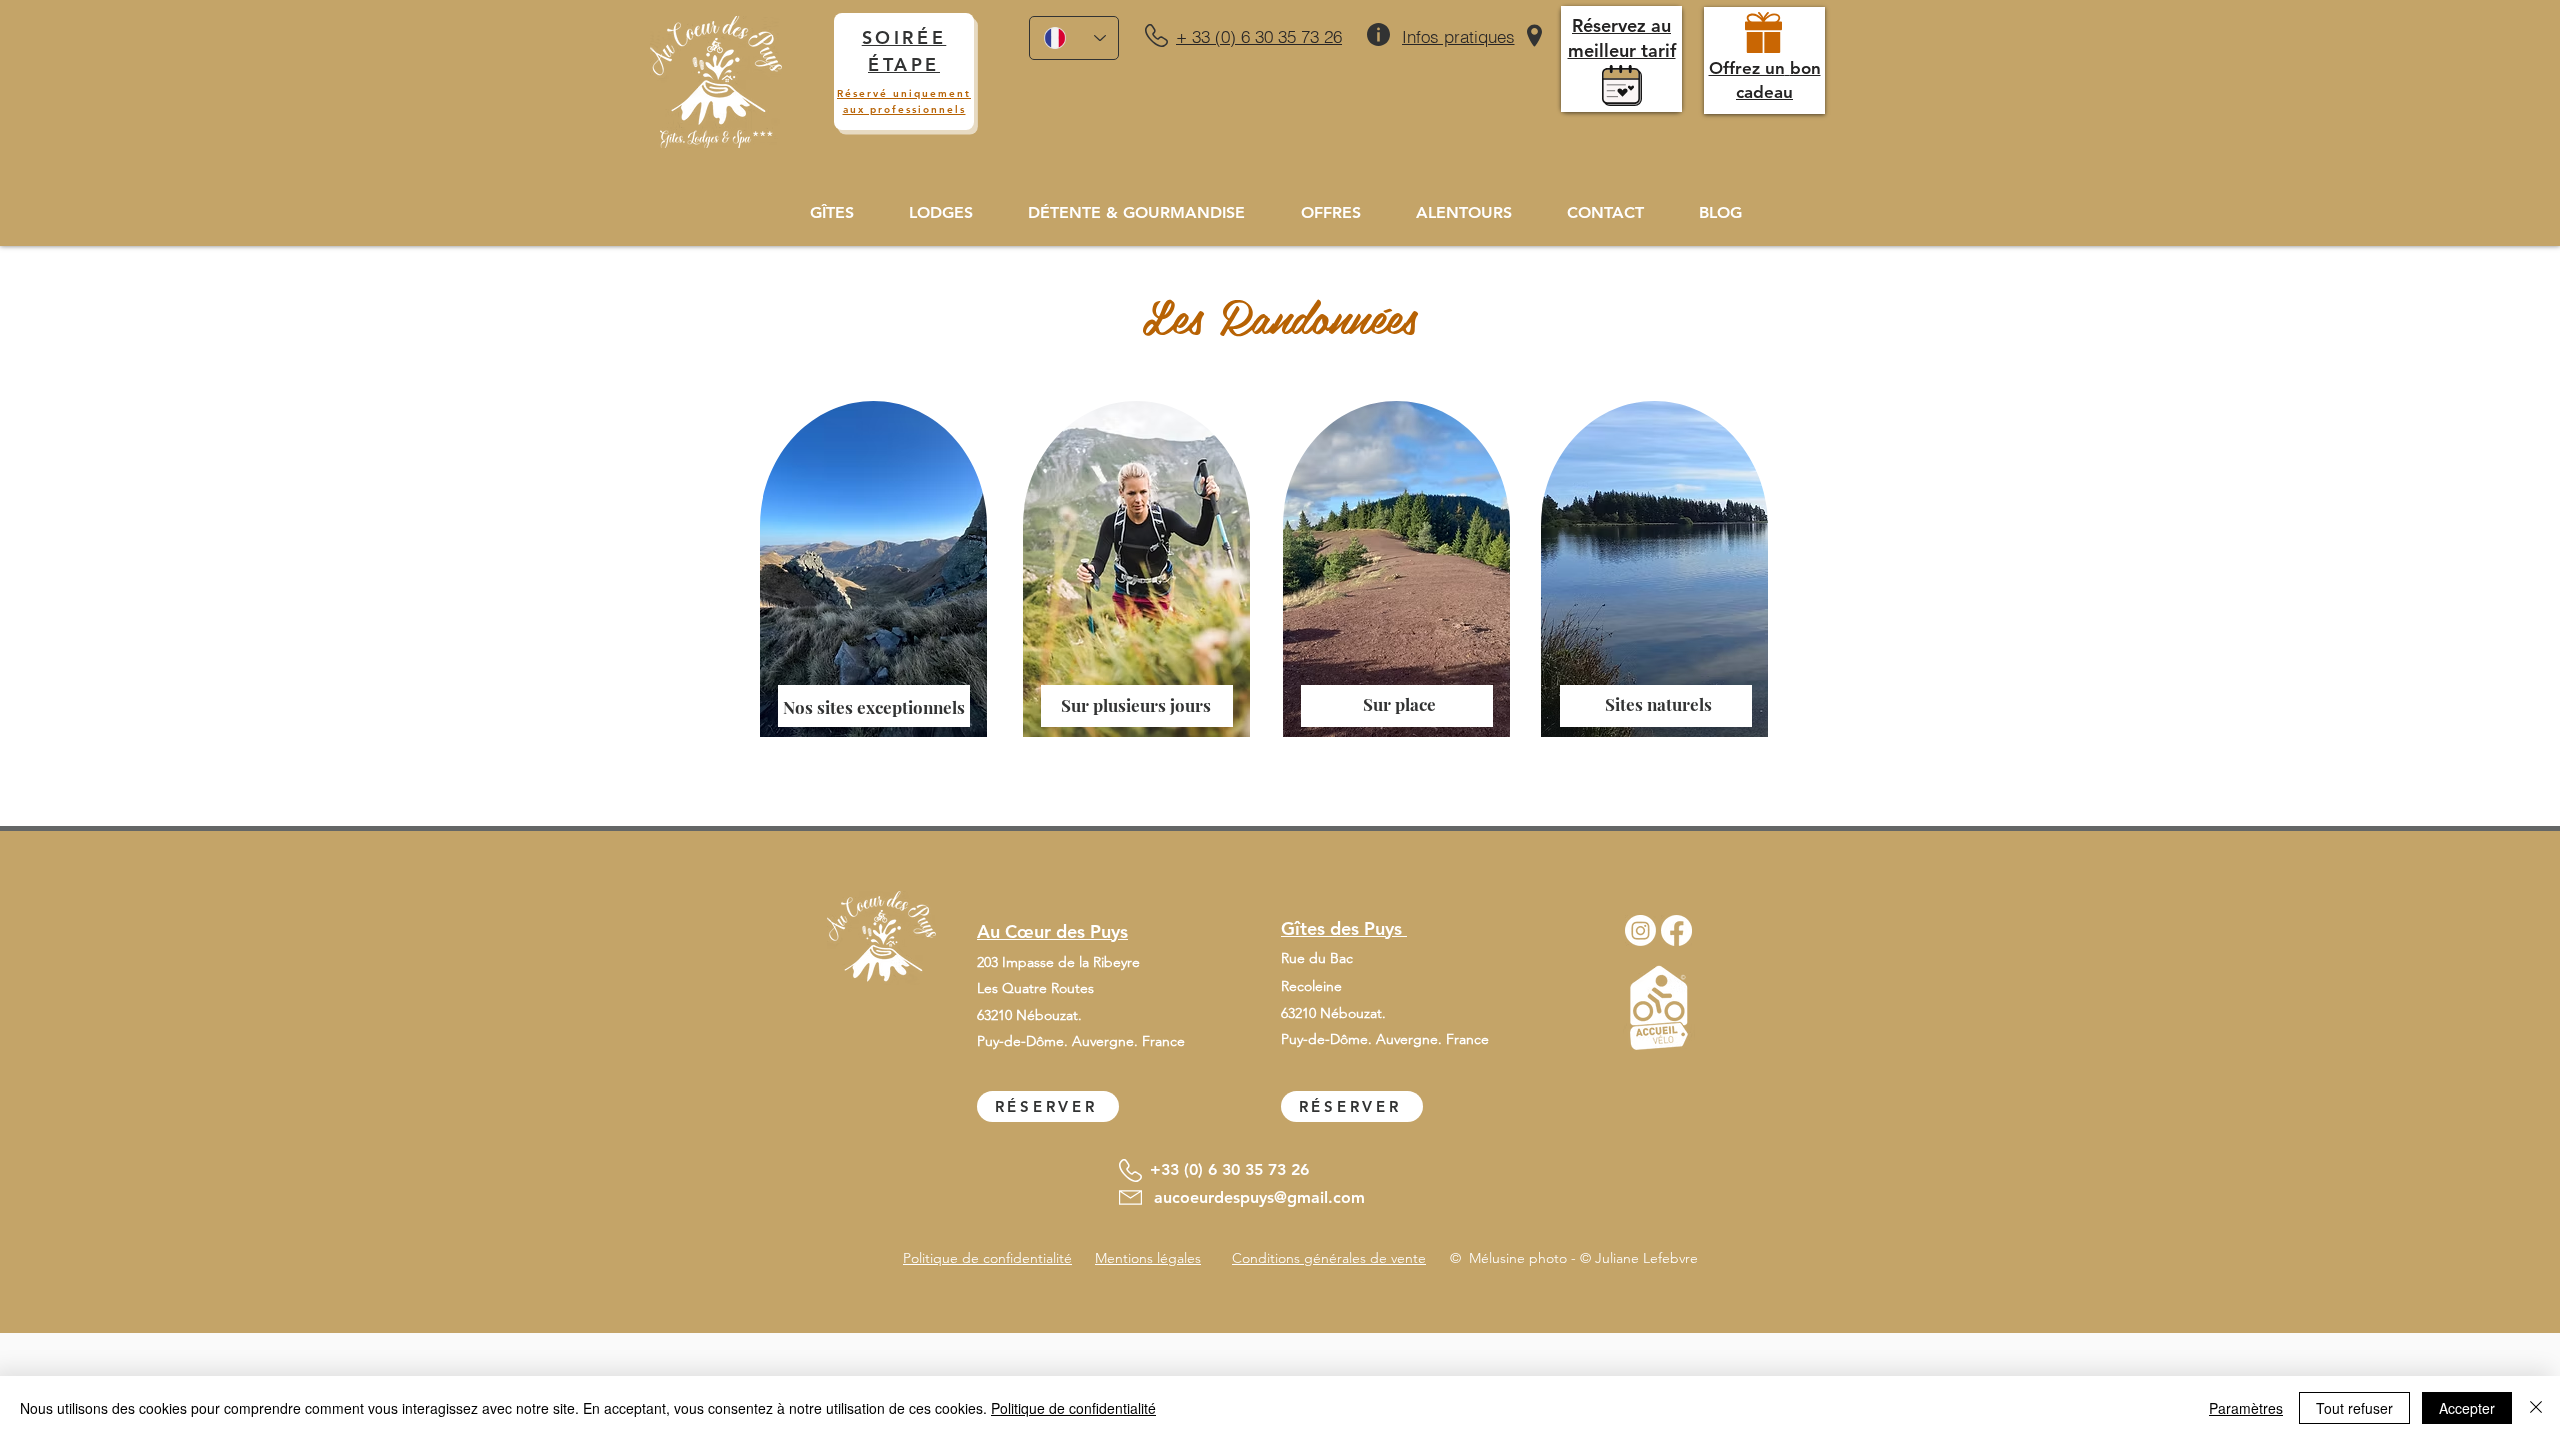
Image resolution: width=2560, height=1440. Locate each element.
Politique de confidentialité (1073, 1408)
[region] (869, 592)
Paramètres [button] (2246, 1408)
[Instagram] (1640, 930)
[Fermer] (2536, 1408)
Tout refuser (2354, 1408)
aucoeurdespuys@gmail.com (1259, 1197)
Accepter (2467, 1408)
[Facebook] (1676, 930)
